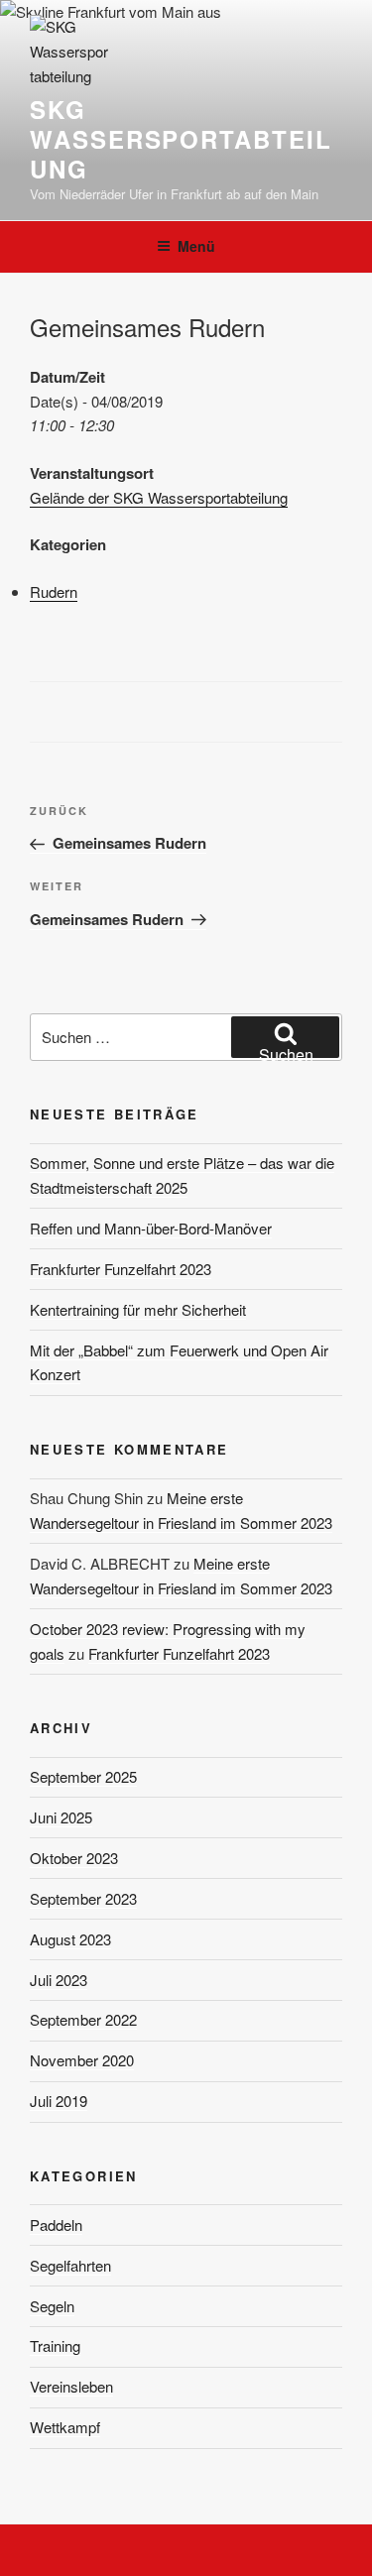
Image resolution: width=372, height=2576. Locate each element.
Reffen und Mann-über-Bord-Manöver (151, 1228)
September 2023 (83, 1898)
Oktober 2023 (74, 1858)
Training (55, 2345)
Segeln (52, 2306)
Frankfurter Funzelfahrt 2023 (121, 1269)
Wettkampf (65, 2427)
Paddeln (56, 2225)
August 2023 (70, 1939)
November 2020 (82, 2060)
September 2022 (83, 2019)
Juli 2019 (59, 2101)
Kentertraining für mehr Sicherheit (138, 1309)
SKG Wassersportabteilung (181, 139)
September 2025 (83, 1776)
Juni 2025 (61, 1817)
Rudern (54, 591)
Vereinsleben (71, 2386)
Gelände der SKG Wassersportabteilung (159, 497)
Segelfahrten (70, 2265)
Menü (196, 246)
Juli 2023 (59, 1980)
